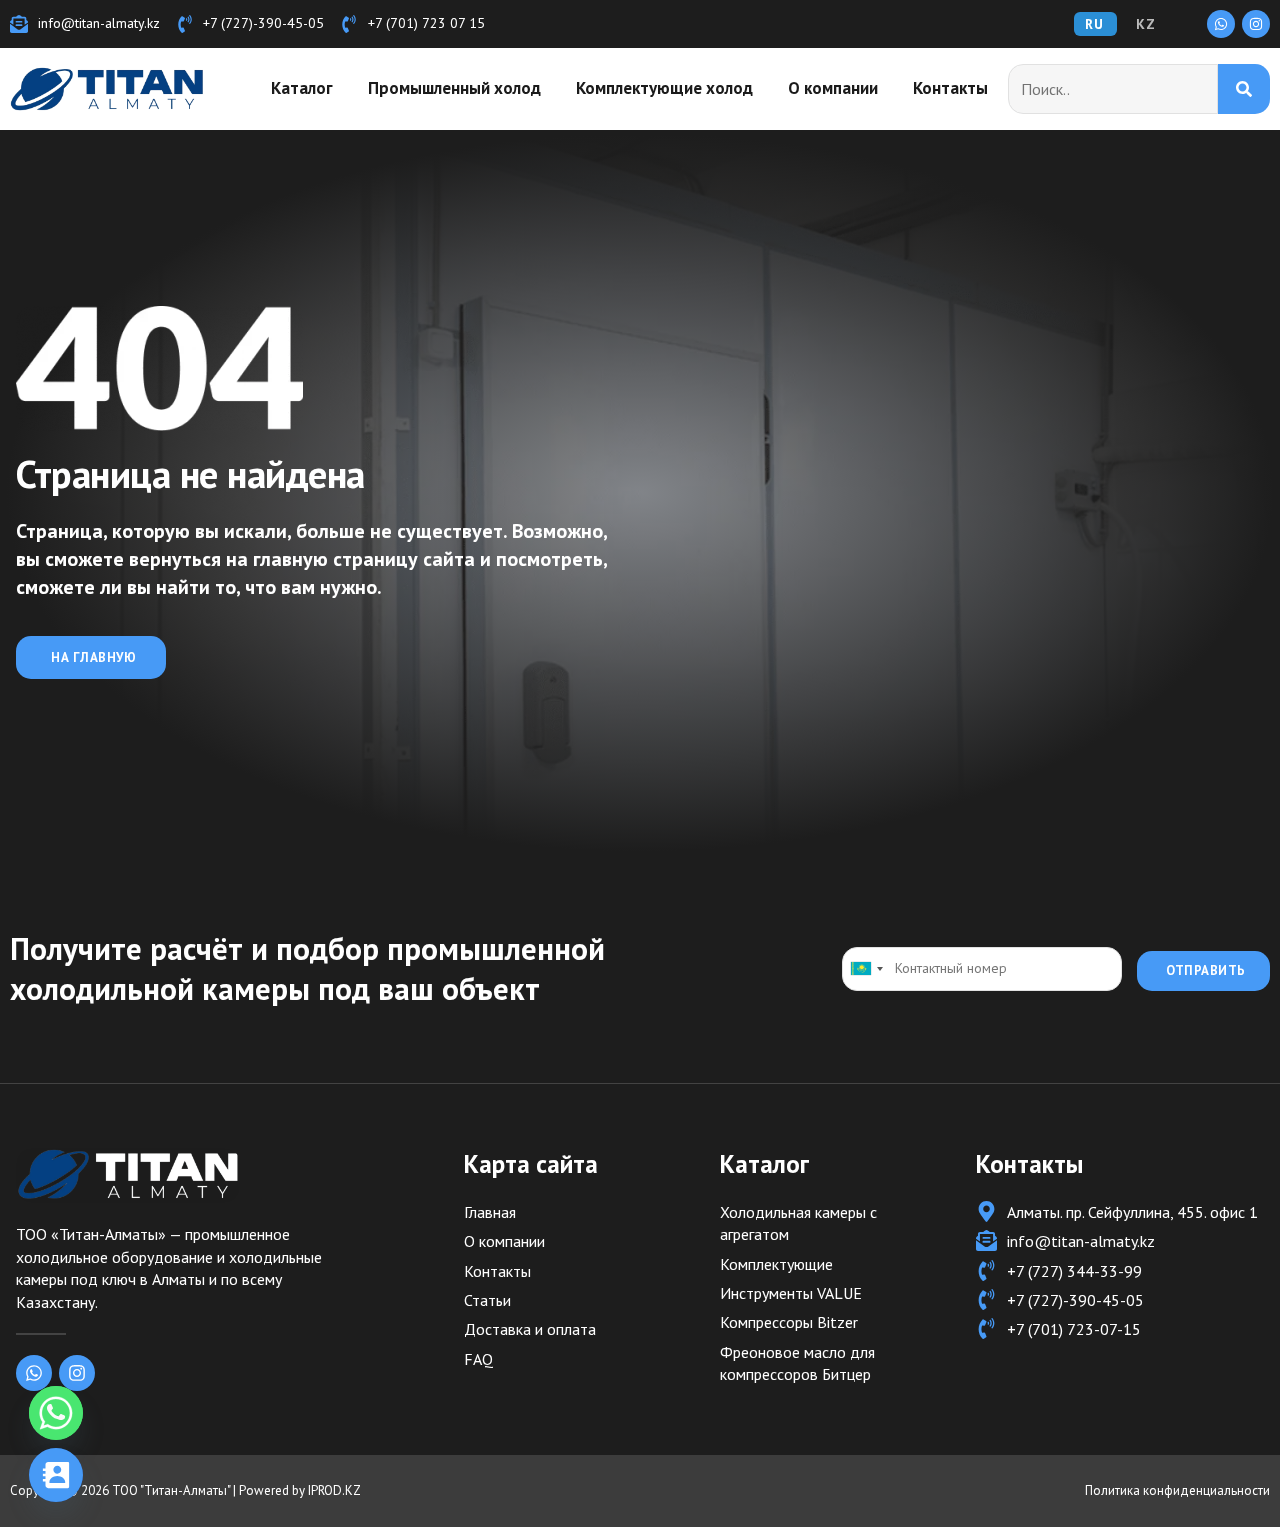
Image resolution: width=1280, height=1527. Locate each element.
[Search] (1244, 89)
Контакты (950, 88)
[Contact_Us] (56, 1475)
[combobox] (866, 969)
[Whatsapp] (1221, 24)
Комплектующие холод (664, 88)
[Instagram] (1256, 24)
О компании (833, 88)
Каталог (302, 88)
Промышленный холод (454, 88)
